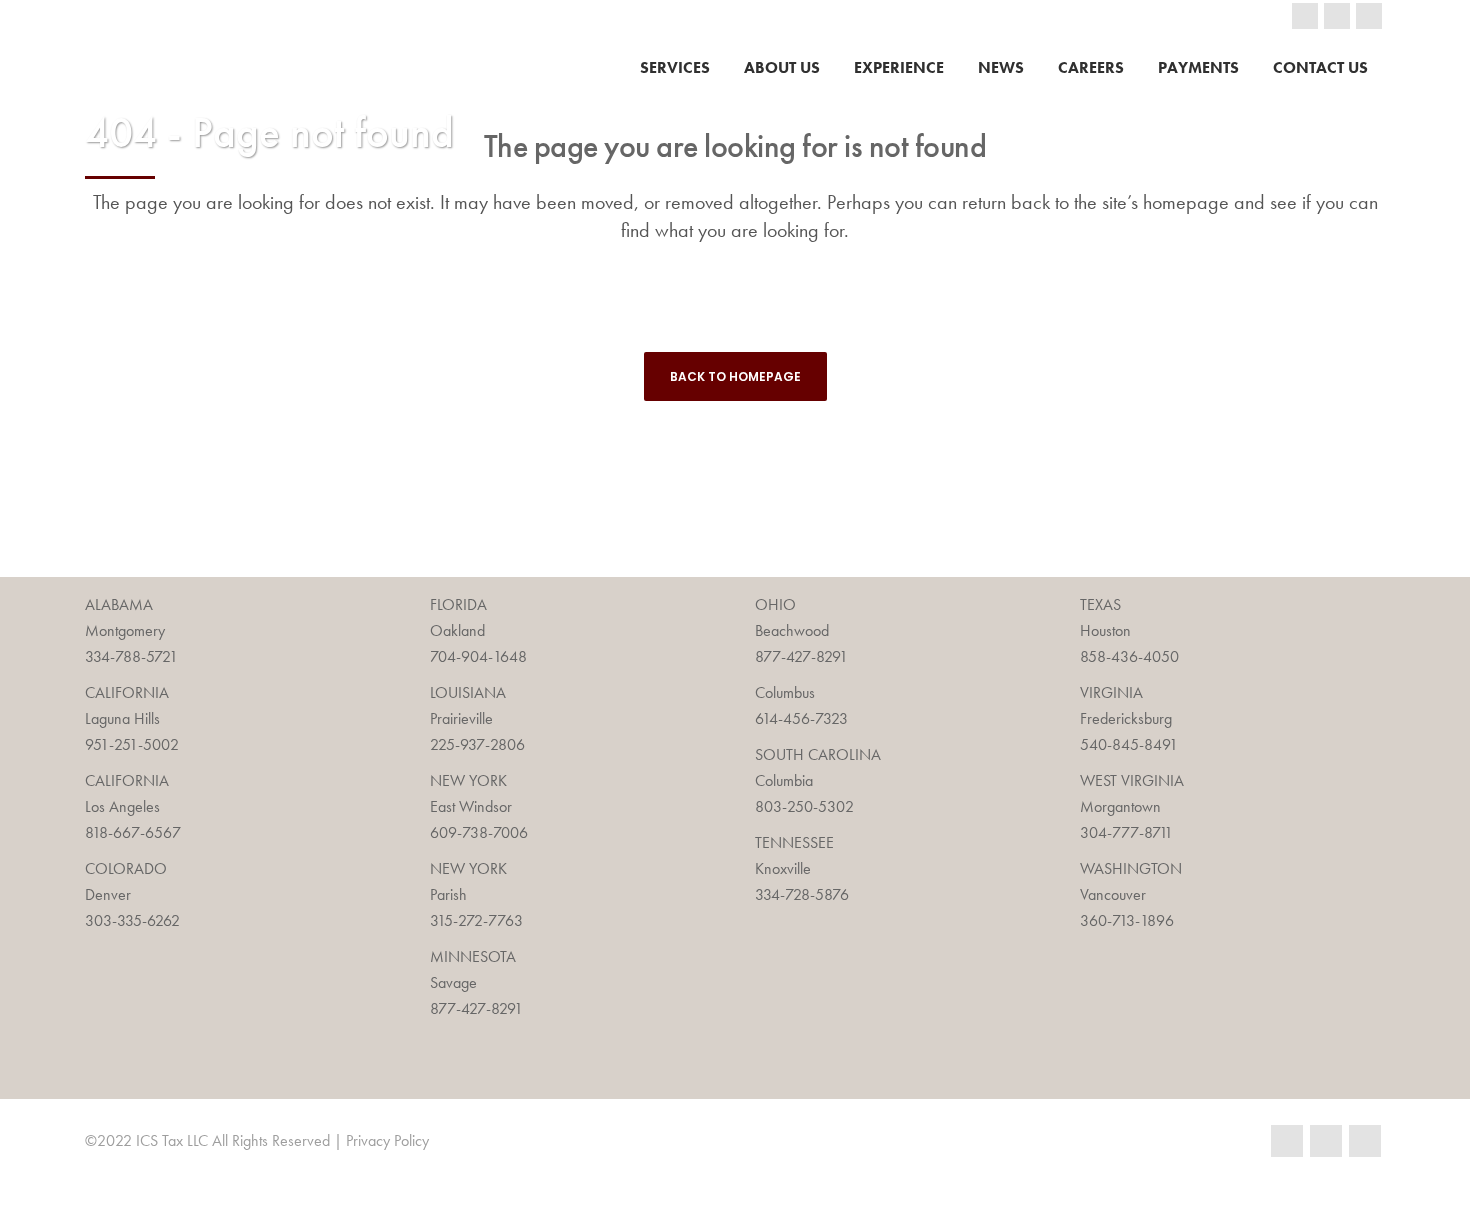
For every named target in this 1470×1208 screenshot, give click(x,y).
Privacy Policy (387, 1140)
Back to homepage (735, 376)
